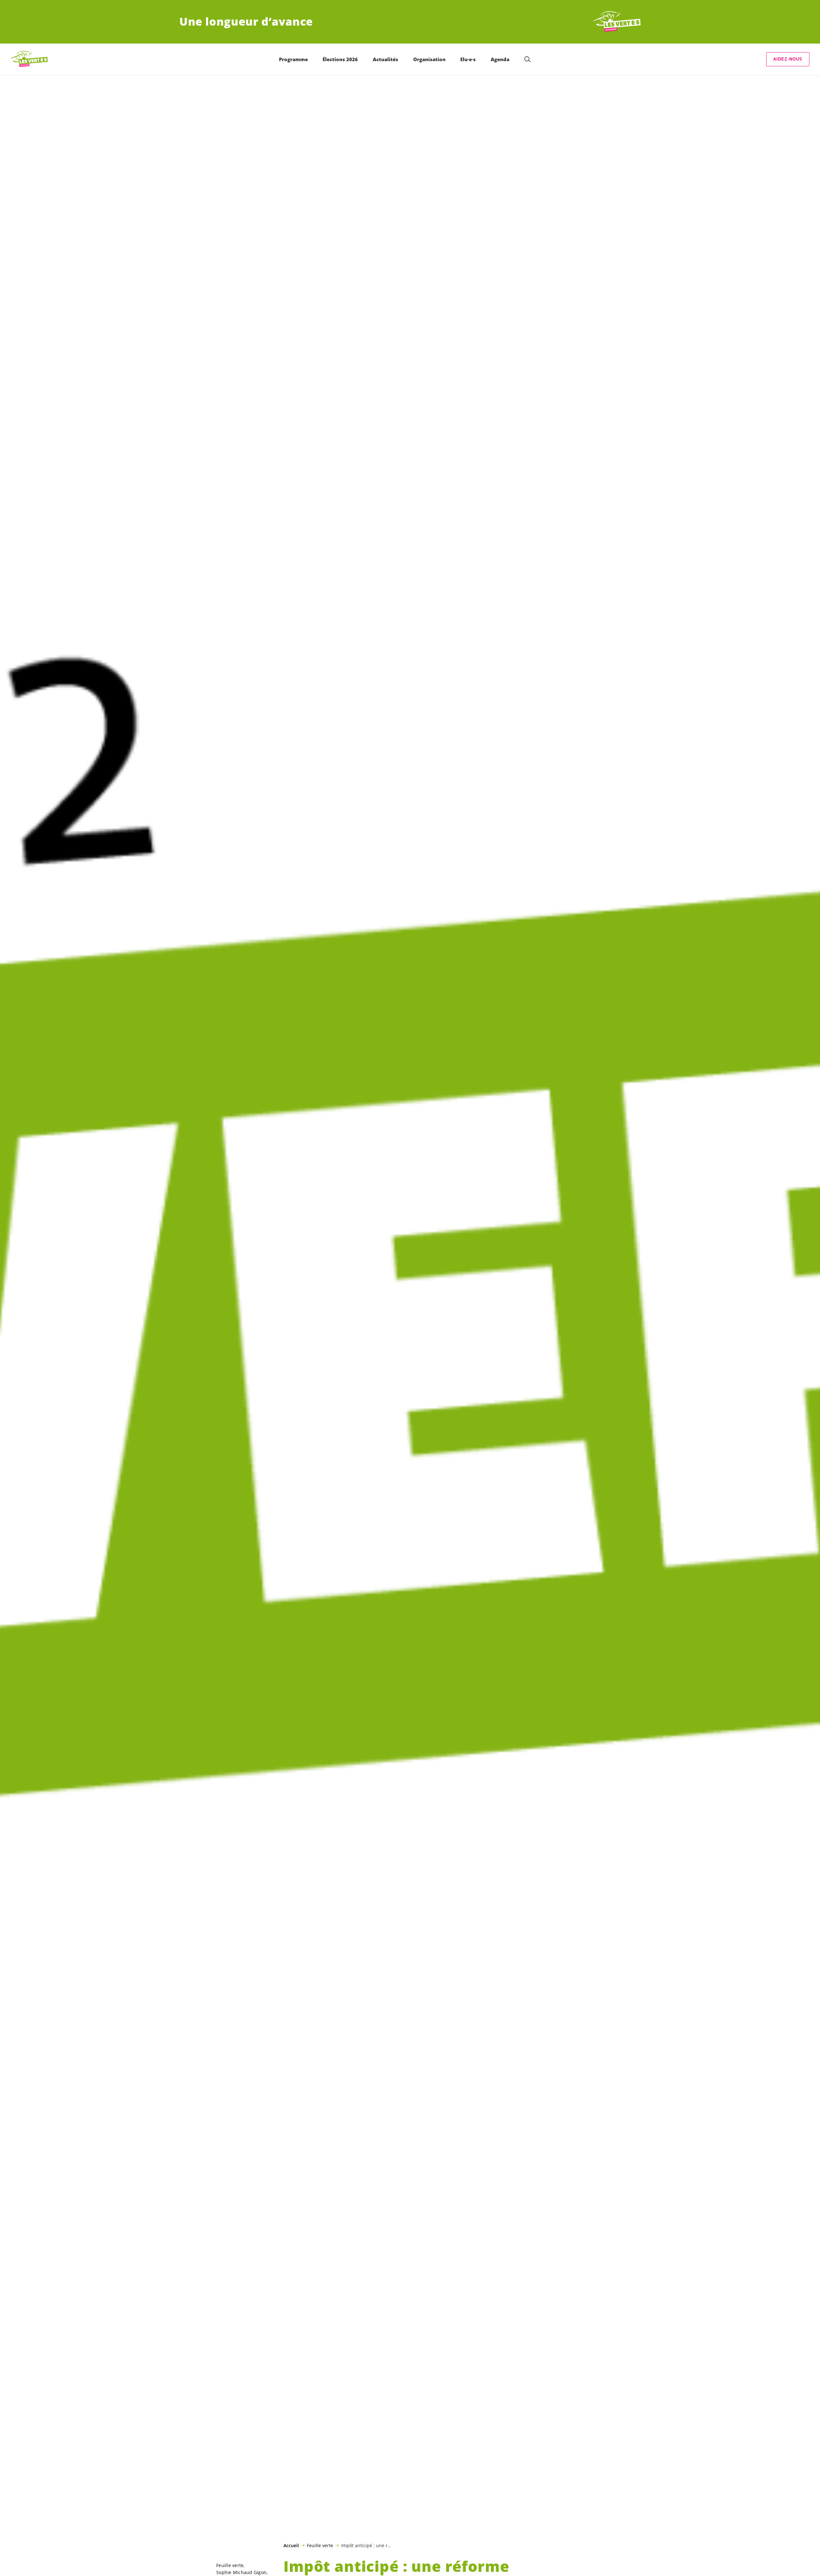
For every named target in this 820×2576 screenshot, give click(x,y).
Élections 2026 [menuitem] (340, 59)
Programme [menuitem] (293, 59)
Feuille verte (320, 2545)
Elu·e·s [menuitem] (468, 59)
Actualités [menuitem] (385, 59)
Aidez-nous (788, 59)
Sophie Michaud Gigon (241, 2572)
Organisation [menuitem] (429, 59)
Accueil (291, 2546)
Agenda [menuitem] (500, 59)
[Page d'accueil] (617, 22)
